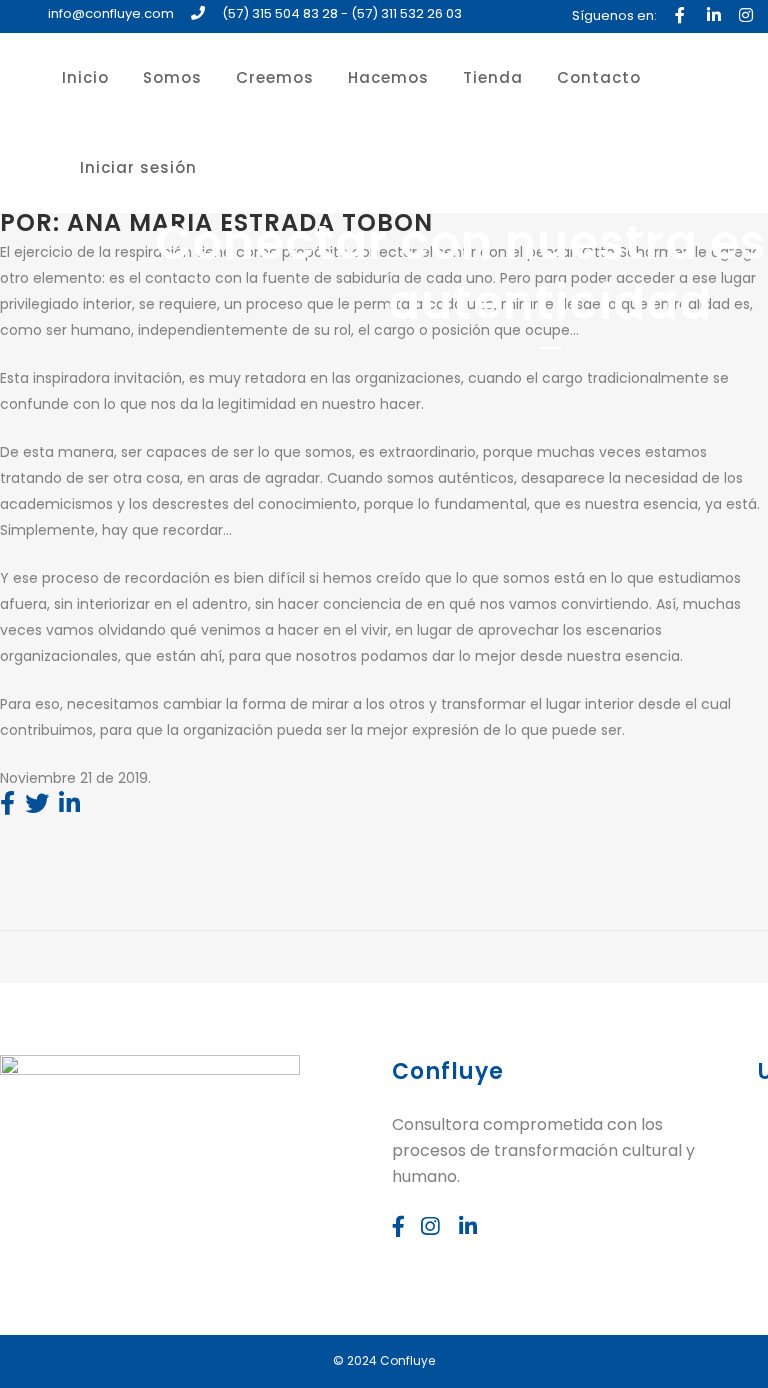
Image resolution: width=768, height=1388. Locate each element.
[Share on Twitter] (37, 807)
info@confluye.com (111, 13)
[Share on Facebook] (7, 807)
